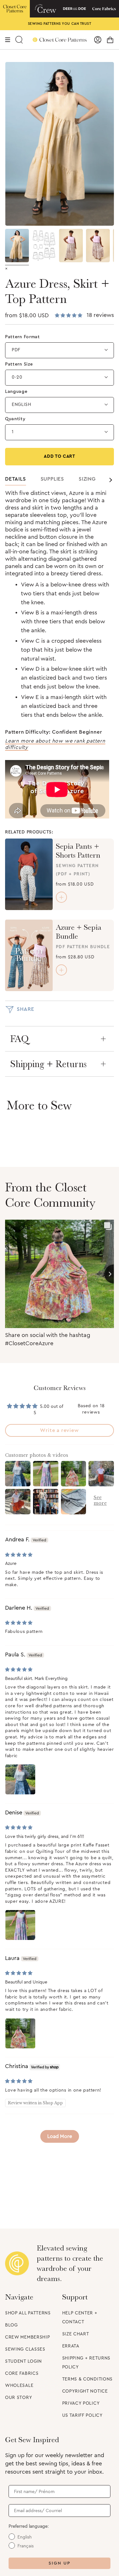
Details (16, 479)
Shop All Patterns (28, 2313)
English (22, 405)
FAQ (20, 1039)
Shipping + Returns (48, 1064)
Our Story (19, 2398)
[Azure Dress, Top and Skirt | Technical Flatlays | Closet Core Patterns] (44, 246)
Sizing (87, 479)
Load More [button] (60, 2136)
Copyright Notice (85, 2391)
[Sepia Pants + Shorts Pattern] (29, 874)
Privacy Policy (81, 2403)
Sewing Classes (25, 2349)
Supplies (52, 479)
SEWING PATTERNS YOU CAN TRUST (60, 24)
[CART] (110, 40)
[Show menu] (8, 40)
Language (16, 392)
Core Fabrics (22, 2374)
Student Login (23, 2361)
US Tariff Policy (83, 2415)
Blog (11, 2325)
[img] (19, 1555)
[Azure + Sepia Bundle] (29, 955)
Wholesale (19, 2386)
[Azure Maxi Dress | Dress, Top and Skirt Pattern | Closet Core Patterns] (17, 246)
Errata (71, 2346)
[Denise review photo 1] (20, 1925)
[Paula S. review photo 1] (20, 1779)
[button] (69, 316)
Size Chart (76, 2334)
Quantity (15, 419)
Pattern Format (23, 337)
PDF (16, 350)
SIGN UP (60, 2563)
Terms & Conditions (88, 2379)
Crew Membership (28, 2337)
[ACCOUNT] (98, 40)
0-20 (17, 377)
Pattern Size (19, 364)
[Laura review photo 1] (20, 2033)
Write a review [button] (59, 1430)
